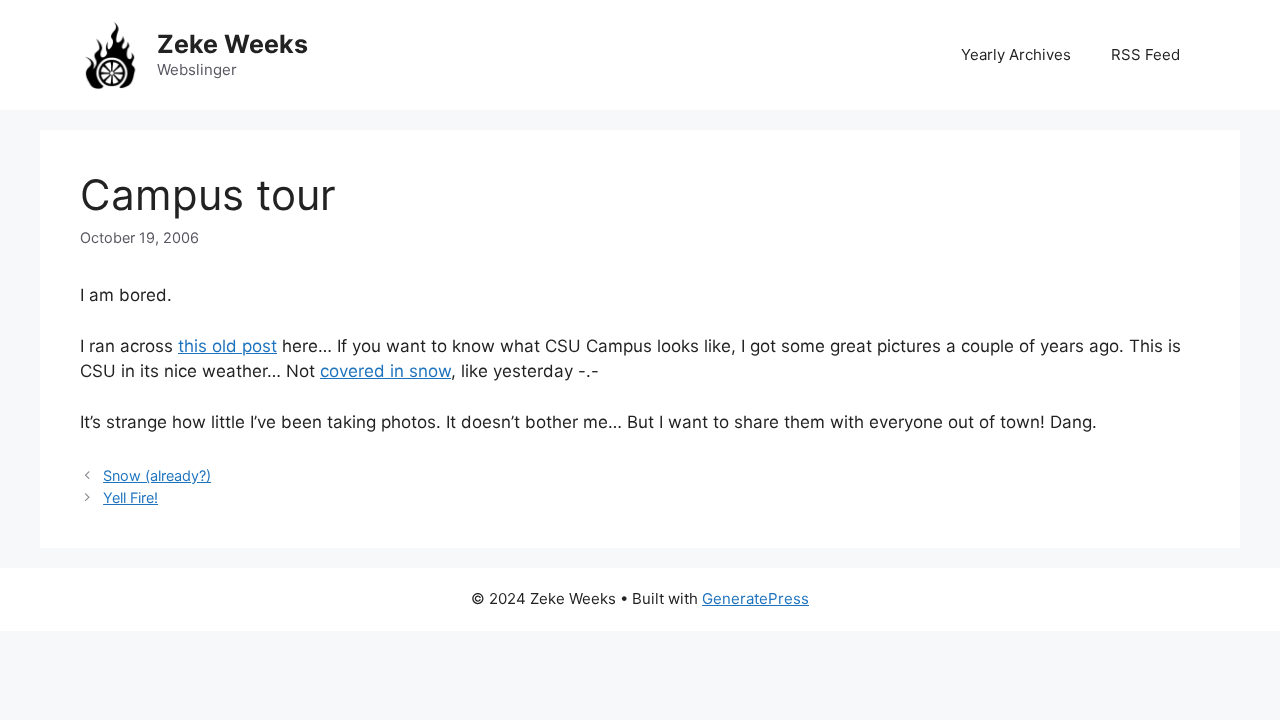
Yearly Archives (1016, 54)
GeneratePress (755, 598)
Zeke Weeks (232, 44)
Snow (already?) (157, 475)
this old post (227, 346)
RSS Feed (1145, 54)
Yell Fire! (130, 497)
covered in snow (385, 371)
